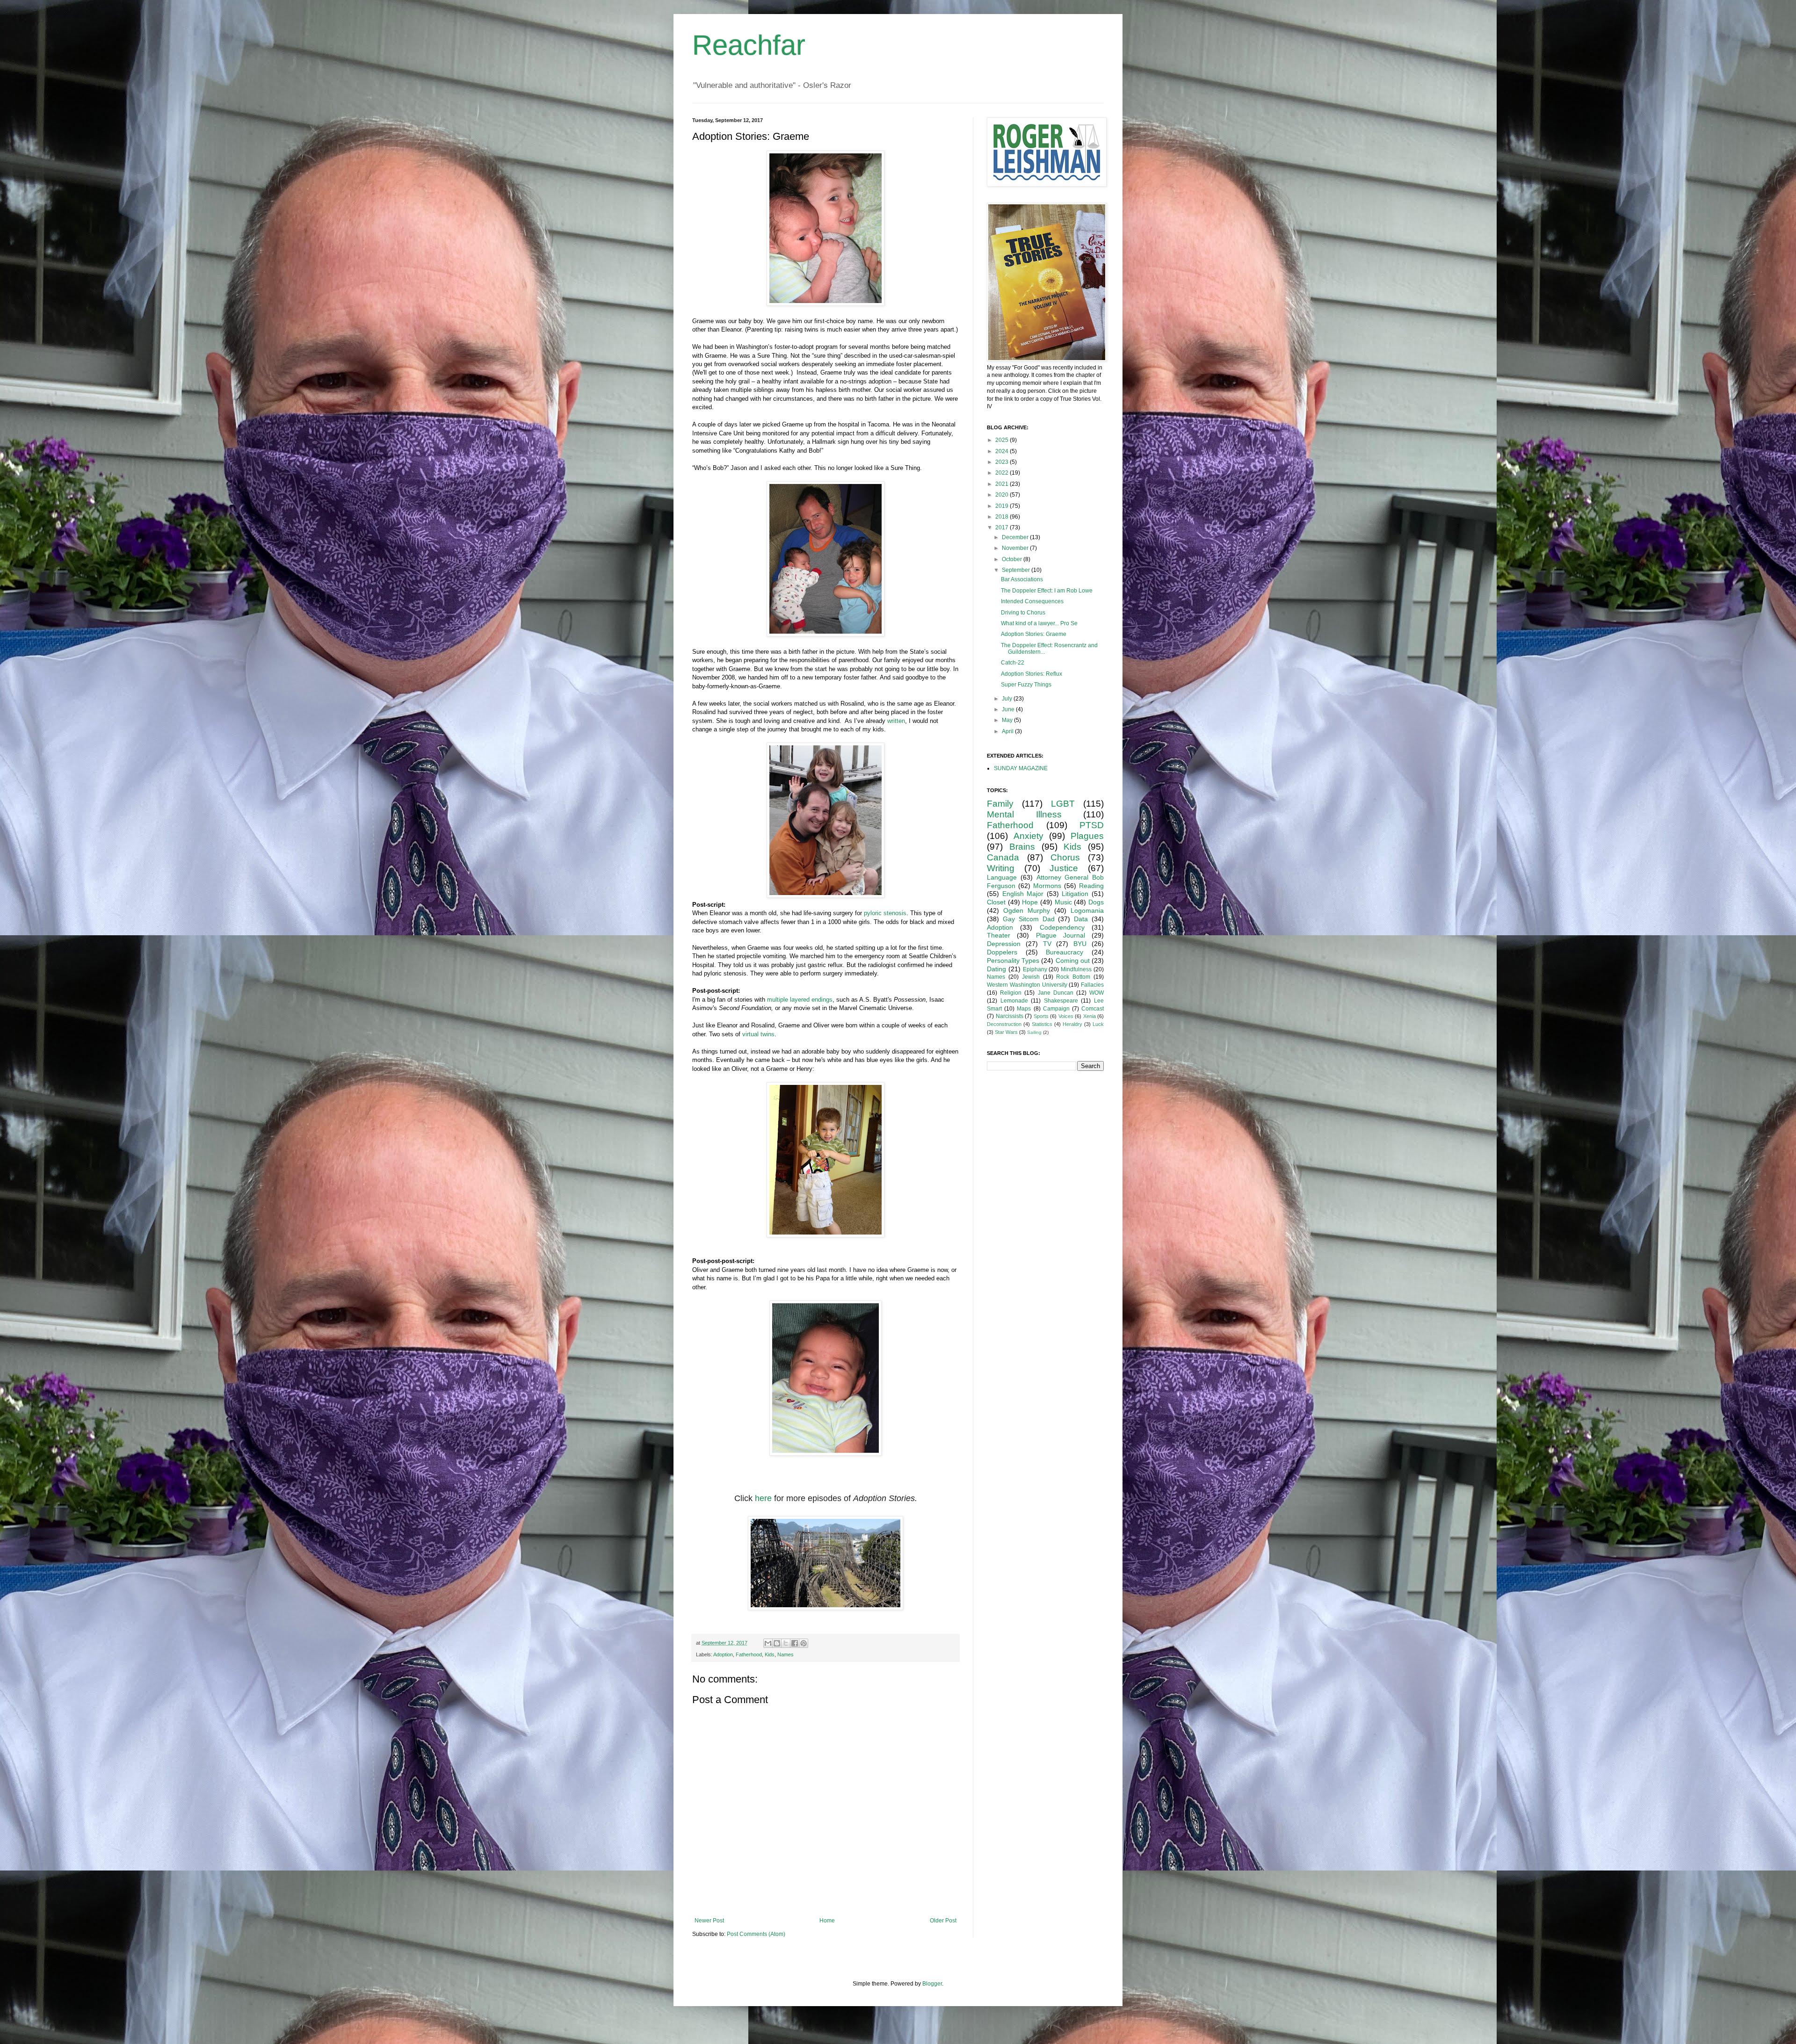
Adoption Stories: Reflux (1032, 674)
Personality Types (1013, 961)
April (1008, 731)
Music (1063, 902)
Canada (1003, 857)
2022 (1003, 473)
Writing (1001, 868)
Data (1081, 919)
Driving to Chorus (1023, 613)
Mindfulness (1076, 969)
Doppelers (1002, 952)
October (1013, 559)
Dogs (1096, 902)
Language (1002, 877)
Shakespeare (1061, 1001)
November (1016, 548)
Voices (1066, 1016)
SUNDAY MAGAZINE (1021, 768)
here (763, 1498)
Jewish (1031, 977)
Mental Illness (1024, 814)
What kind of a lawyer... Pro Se (1039, 623)
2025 (1003, 440)
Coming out (1073, 961)
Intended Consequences (1032, 601)
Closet (996, 902)
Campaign (1056, 1009)
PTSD (1092, 825)
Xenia (1090, 1016)
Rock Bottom (1073, 977)
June (1009, 709)
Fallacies (1092, 985)
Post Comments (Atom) (756, 1934)
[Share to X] (786, 1643)
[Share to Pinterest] (804, 1643)
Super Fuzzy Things (1026, 685)
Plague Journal (1061, 935)
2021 (1003, 484)
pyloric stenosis (885, 913)
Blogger (932, 1984)
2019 (1003, 506)
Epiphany (1035, 969)
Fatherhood (749, 1654)
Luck (1098, 1024)
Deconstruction (1004, 1024)
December (1016, 537)
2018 (1003, 517)
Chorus (1065, 857)
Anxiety (1028, 836)
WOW (1097, 993)
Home (827, 1921)
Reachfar (749, 45)
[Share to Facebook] (795, 1643)
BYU (1080, 944)
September (1017, 570)
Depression (1004, 944)
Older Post (943, 1921)
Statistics (1042, 1024)
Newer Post (709, 1921)
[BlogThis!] (777, 1643)
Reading (1091, 886)
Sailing (1034, 1032)
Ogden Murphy (1027, 910)
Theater (999, 935)
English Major (1023, 894)
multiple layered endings (800, 1000)
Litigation (1075, 894)
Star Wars (1006, 1032)
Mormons (1047, 886)
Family (1000, 804)
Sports (1041, 1016)
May (1008, 720)
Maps (1024, 1009)
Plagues (1087, 836)
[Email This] (768, 1643)
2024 (1003, 451)
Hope (1030, 902)
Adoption (723, 1654)
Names (786, 1654)
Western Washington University (1027, 985)
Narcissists (1010, 1016)
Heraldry (1072, 1024)
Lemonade (1014, 1001)
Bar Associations (1022, 579)
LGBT (1063, 804)
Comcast (1093, 1009)
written (896, 721)
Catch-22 (1013, 663)
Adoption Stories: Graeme (1034, 634)
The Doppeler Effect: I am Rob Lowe (1047, 591)
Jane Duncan (1056, 993)
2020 (1003, 495)
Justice (1064, 868)
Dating (996, 969)
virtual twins (758, 1034)
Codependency (1062, 927)
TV (1047, 944)
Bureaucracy (1065, 952)
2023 (1003, 462)
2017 (1003, 527)
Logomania (1087, 910)
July (1008, 699)
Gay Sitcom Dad (1029, 919)
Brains (1022, 847)
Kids (770, 1654)
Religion (1011, 993)
